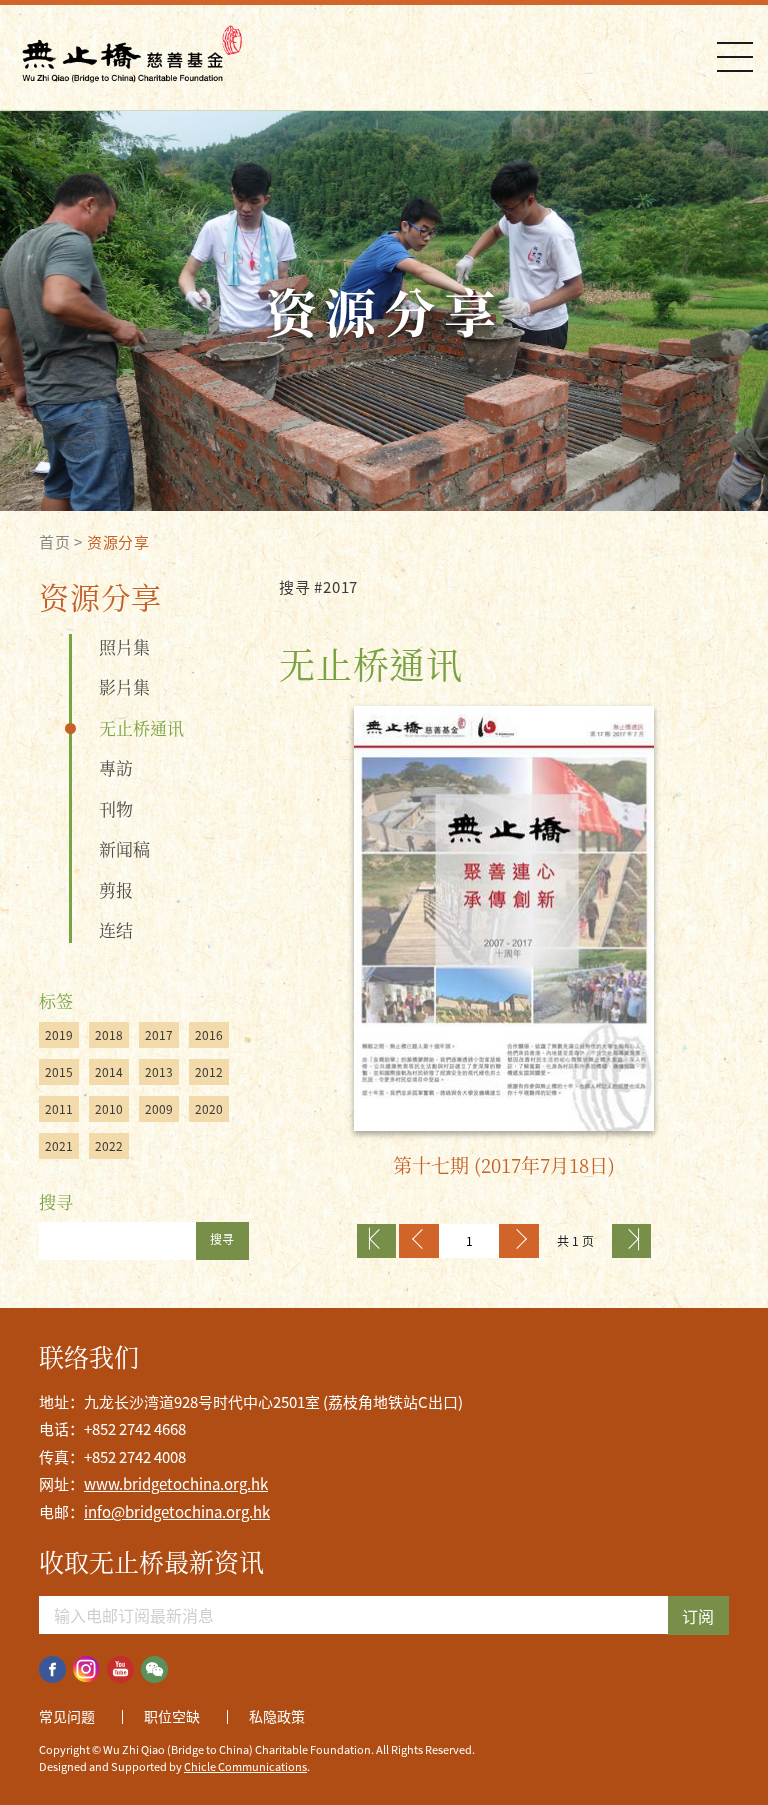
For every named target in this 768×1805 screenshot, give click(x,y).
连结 (116, 929)
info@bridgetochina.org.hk (177, 1512)
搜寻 (222, 1239)
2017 (159, 1035)
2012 (209, 1072)
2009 (159, 1109)
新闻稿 (124, 848)
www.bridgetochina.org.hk (176, 1484)
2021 (59, 1146)
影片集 (124, 686)
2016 (209, 1035)
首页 (55, 542)
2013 (159, 1072)
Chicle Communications (245, 1766)
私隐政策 (277, 1716)
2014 (109, 1072)
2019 (59, 1035)
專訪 (116, 767)
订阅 (698, 1616)
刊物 (116, 808)
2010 (109, 1109)
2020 (209, 1109)
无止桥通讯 (141, 727)
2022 (109, 1146)
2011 (59, 1109)
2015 (59, 1072)
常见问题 (67, 1716)
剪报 (116, 889)
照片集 (124, 646)
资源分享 (118, 542)
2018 (109, 1035)
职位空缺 (172, 1716)
